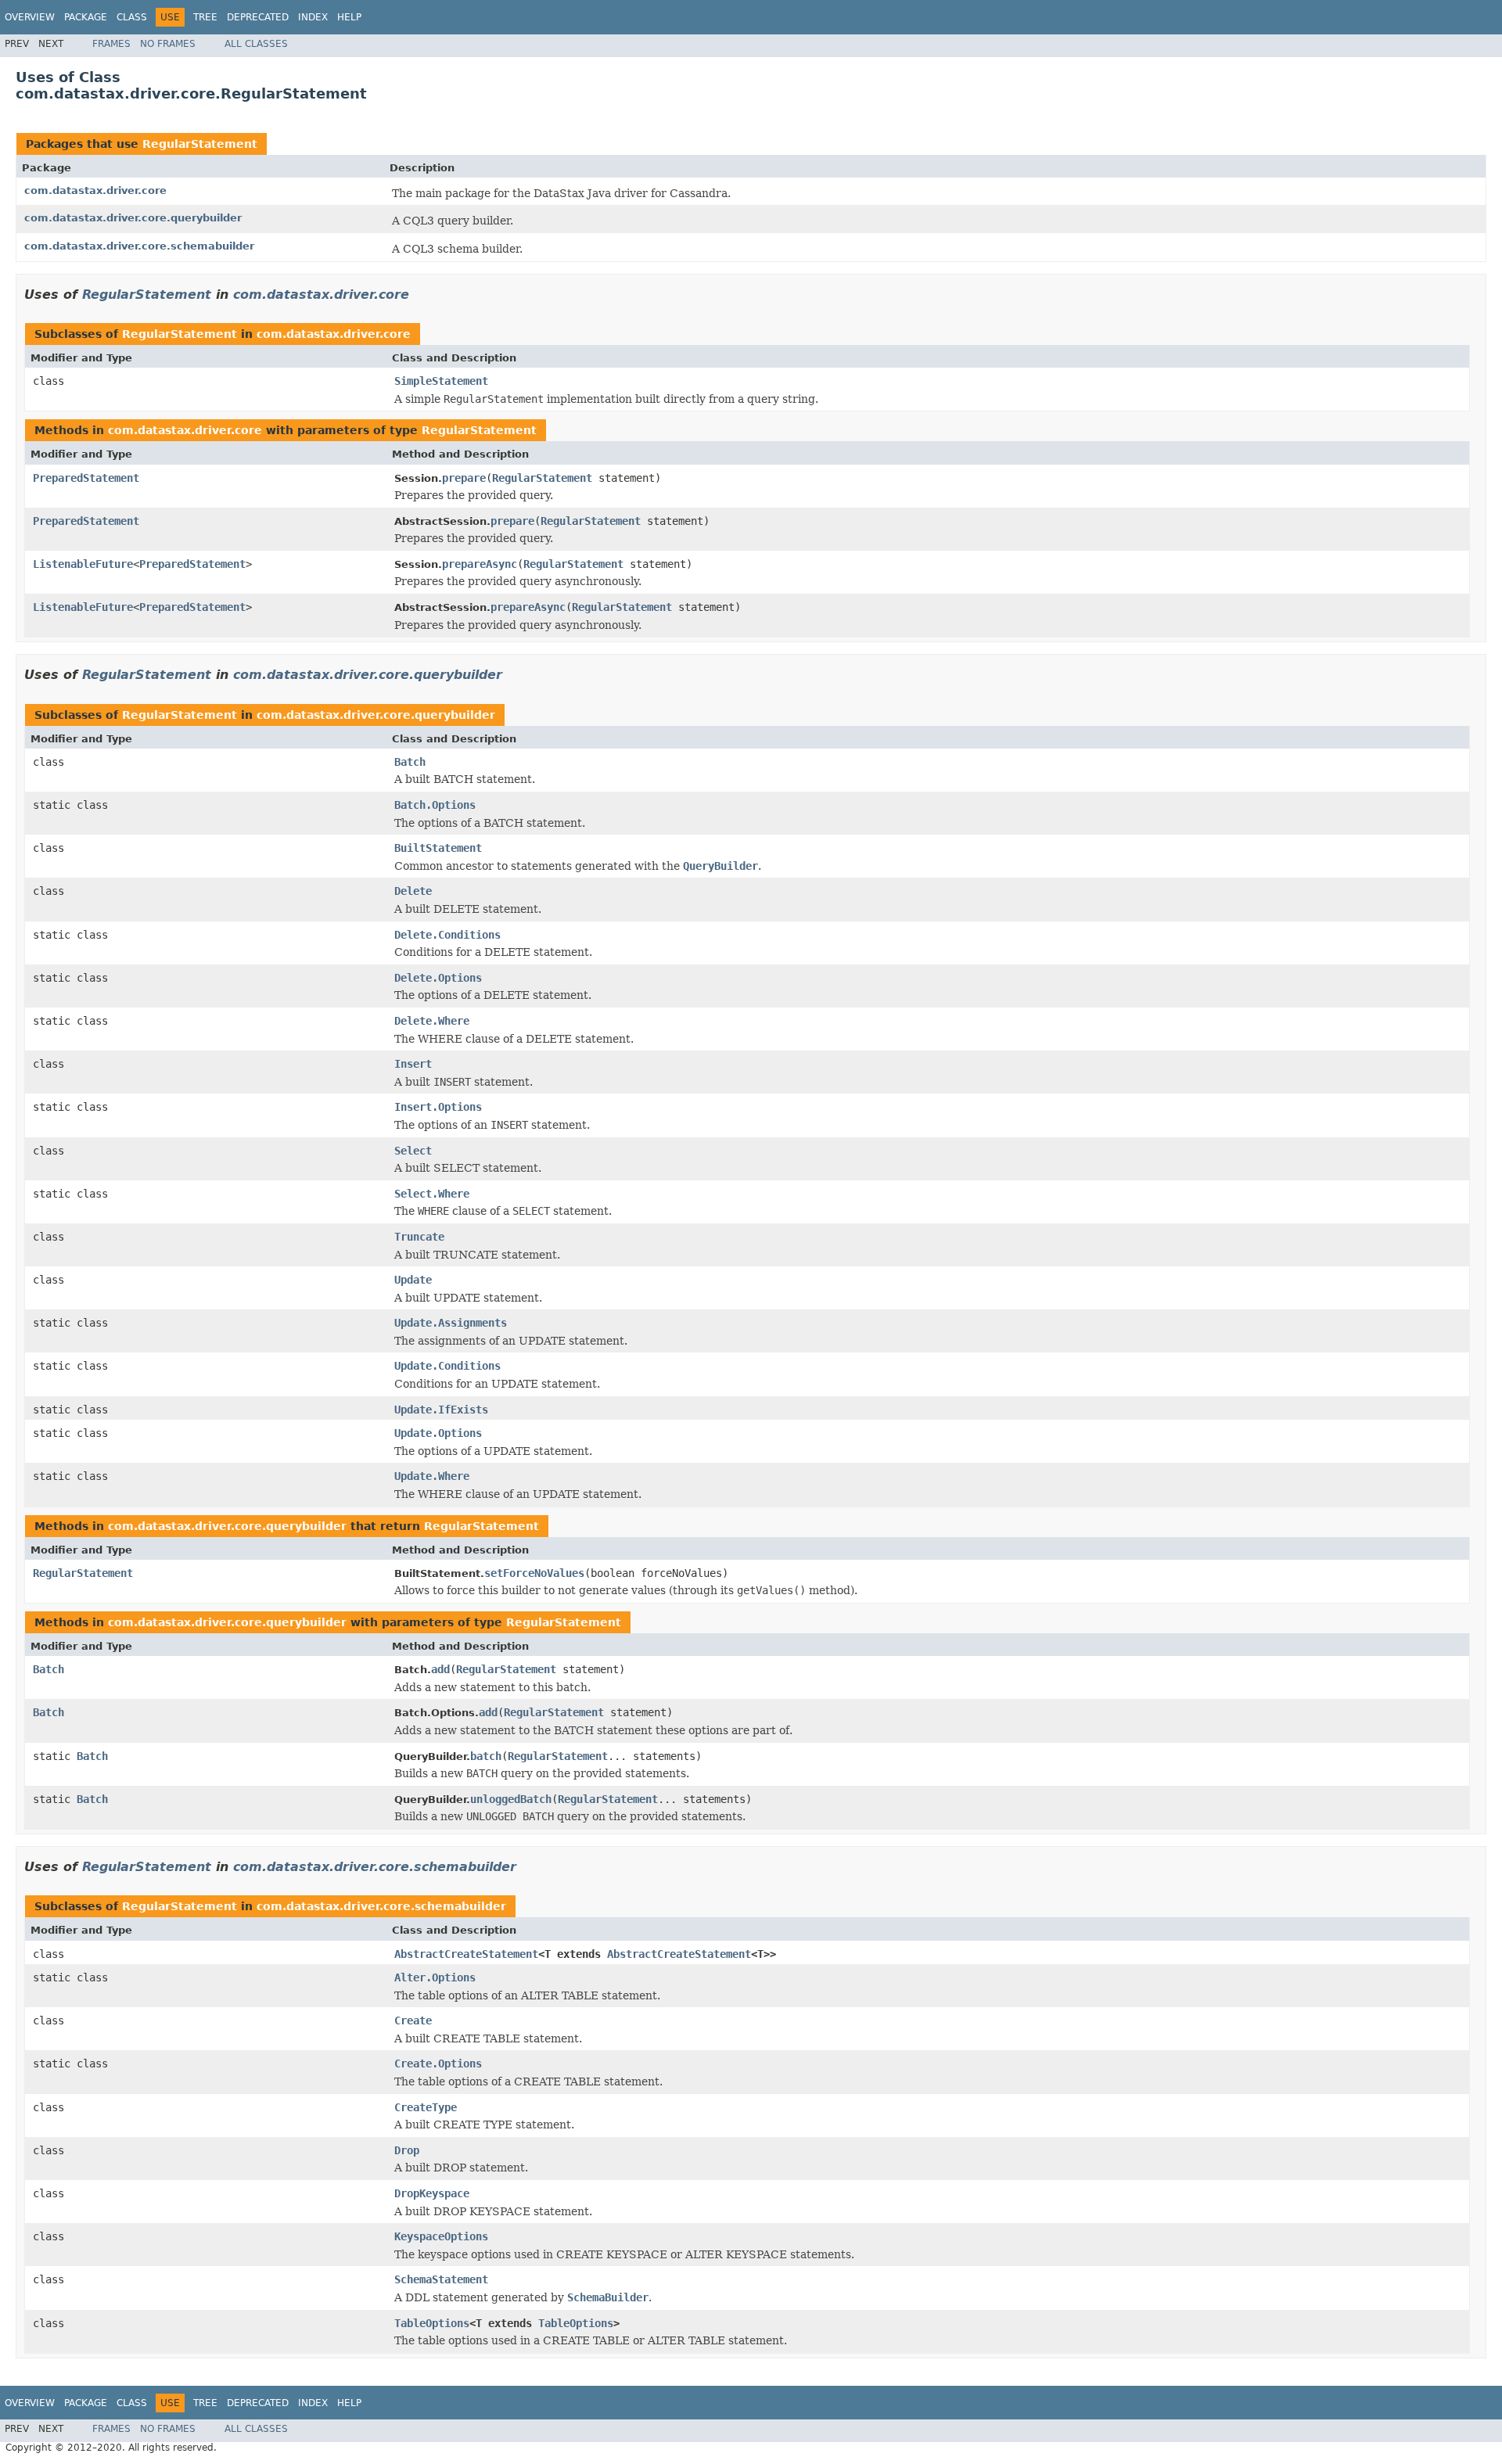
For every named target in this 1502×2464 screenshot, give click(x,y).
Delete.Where (432, 1021)
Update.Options (438, 1433)
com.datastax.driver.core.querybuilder (133, 218)
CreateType (426, 2107)
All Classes (256, 44)
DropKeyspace (432, 2193)
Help (349, 17)
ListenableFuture (83, 564)
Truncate (419, 1237)
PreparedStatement (86, 478)
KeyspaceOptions (441, 2236)
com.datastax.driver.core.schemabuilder (139, 246)
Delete (413, 891)
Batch (410, 762)
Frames (111, 44)
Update (413, 1280)
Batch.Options (435, 805)
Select (413, 1151)
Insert (413, 1064)
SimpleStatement (441, 381)
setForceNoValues (534, 1573)
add (440, 1669)
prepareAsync (480, 564)
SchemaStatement (441, 2279)
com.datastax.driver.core (95, 190)
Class (132, 17)
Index (313, 17)
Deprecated (258, 17)
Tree (205, 17)
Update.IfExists (441, 1410)
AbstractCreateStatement (466, 1954)
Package (86, 17)
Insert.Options (438, 1107)
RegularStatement (200, 144)
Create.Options (438, 2064)
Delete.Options (438, 978)
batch (486, 1756)
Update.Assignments (451, 1323)
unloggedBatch (511, 1799)
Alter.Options (435, 1977)
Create (413, 2020)
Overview (30, 17)
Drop (407, 2150)
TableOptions (432, 2323)
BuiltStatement (438, 848)
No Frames (168, 44)
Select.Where (432, 1194)
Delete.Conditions (447, 935)
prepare (464, 478)
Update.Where (432, 1476)
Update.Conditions (447, 1366)
